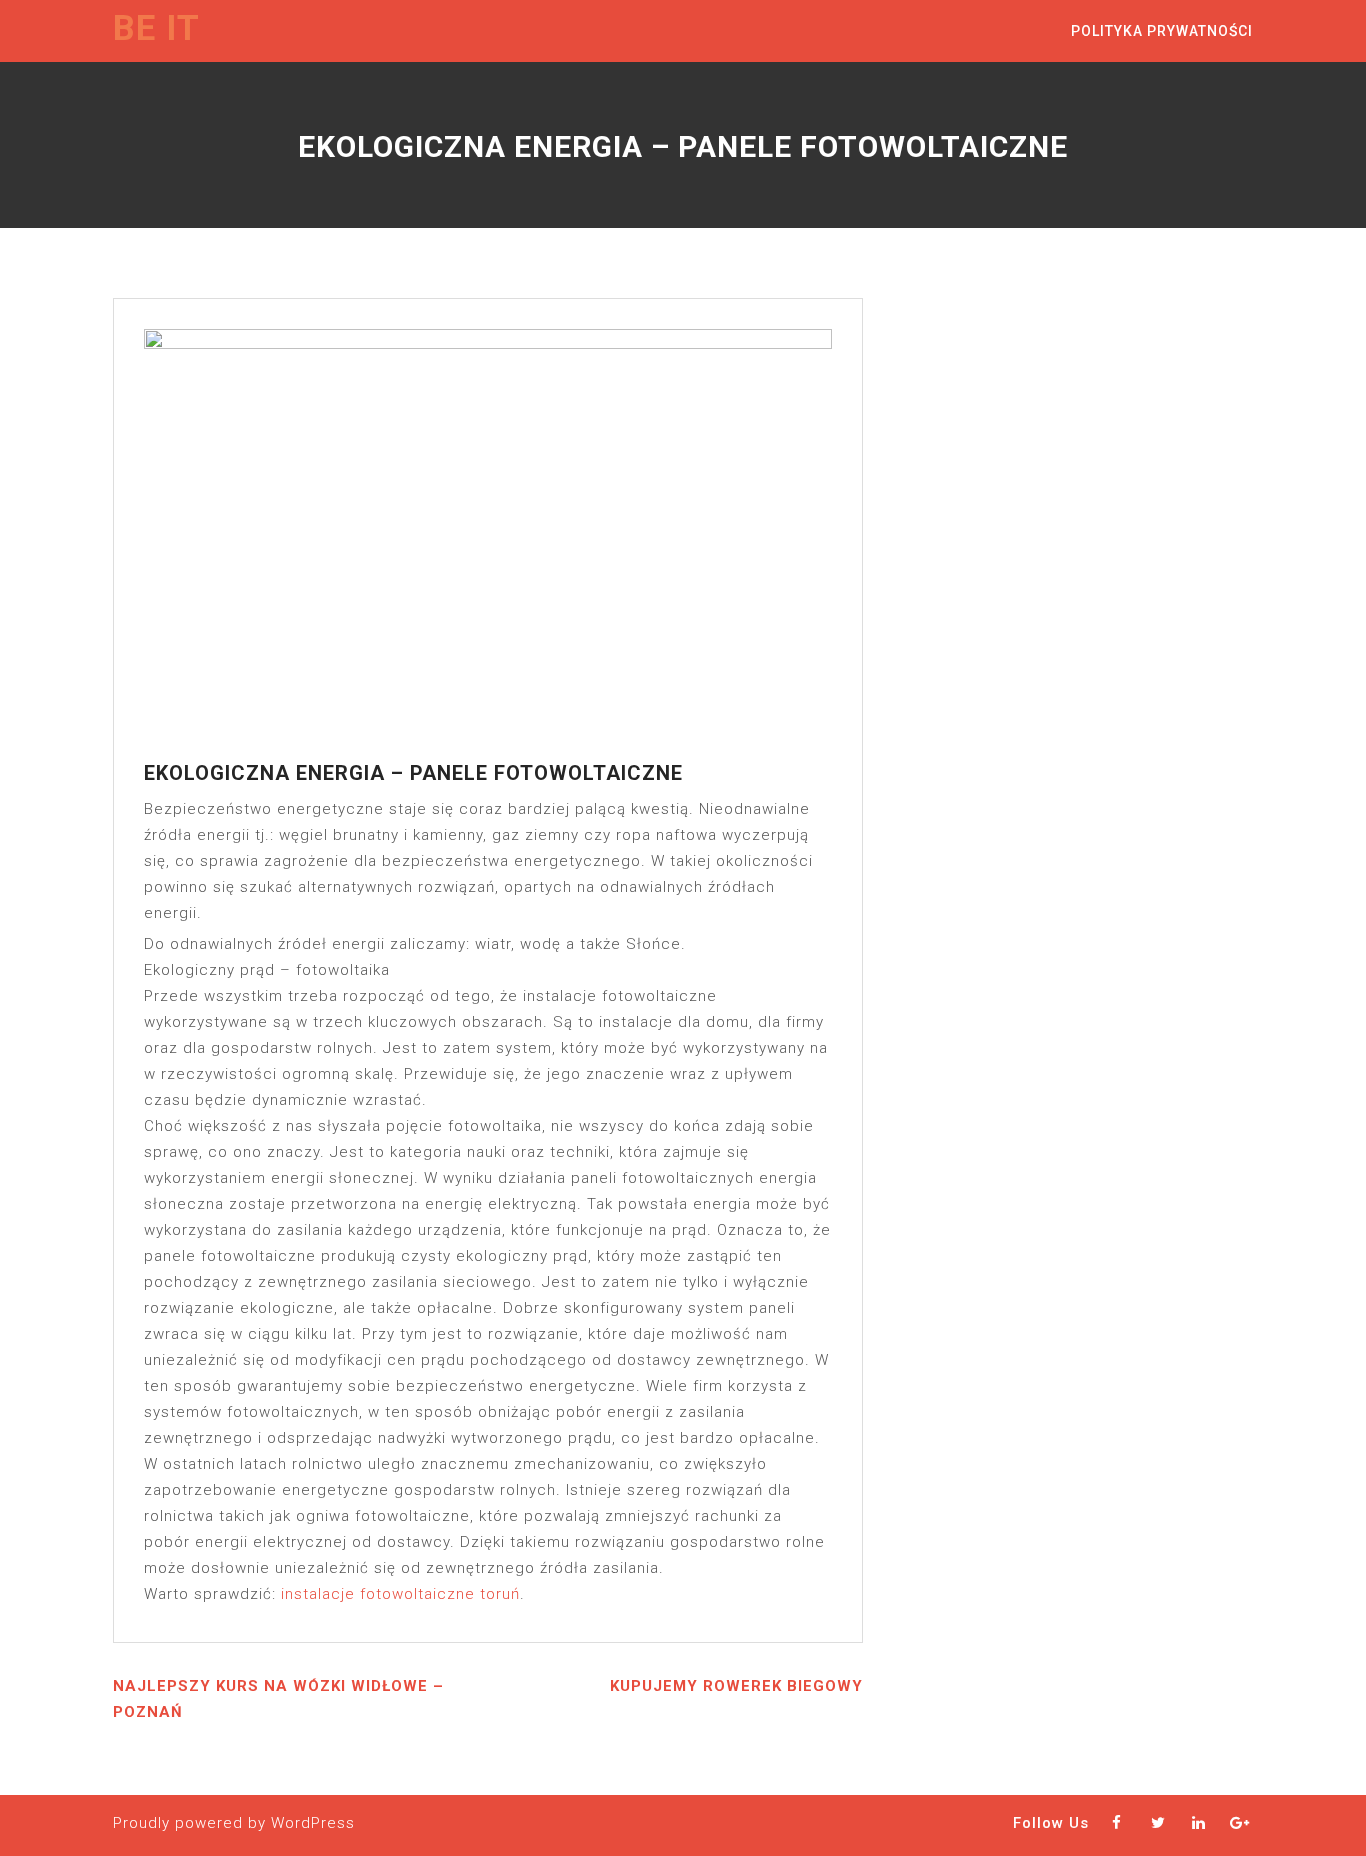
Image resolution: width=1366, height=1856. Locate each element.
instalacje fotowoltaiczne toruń (400, 1594)
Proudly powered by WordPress (234, 1823)
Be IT (156, 28)
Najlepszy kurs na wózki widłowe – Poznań (278, 1699)
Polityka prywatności (1162, 31)
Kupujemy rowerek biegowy (736, 1686)
